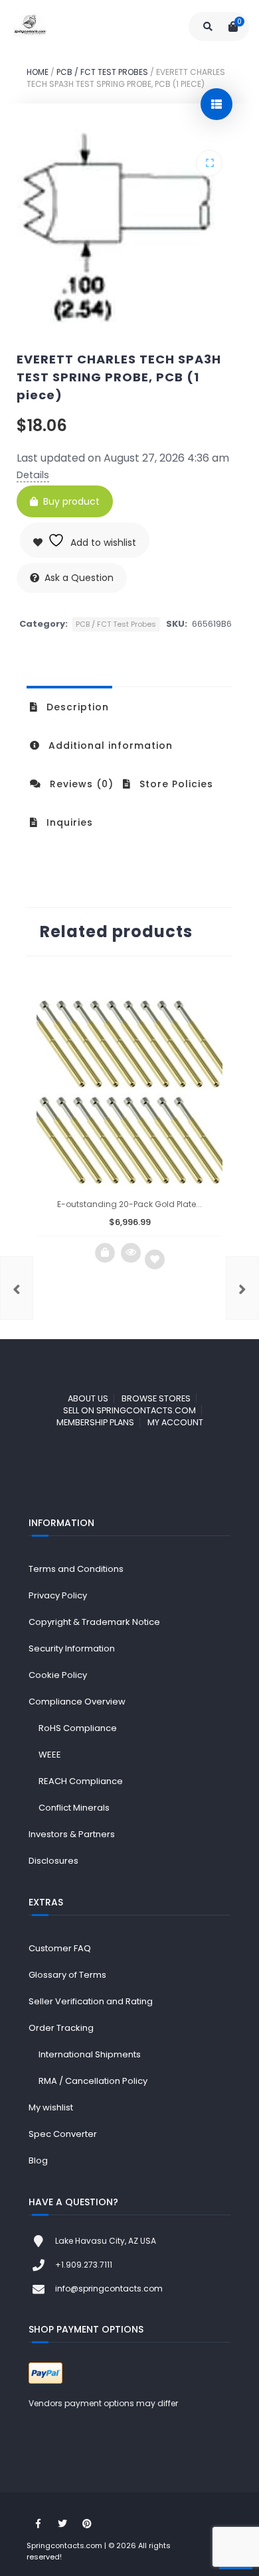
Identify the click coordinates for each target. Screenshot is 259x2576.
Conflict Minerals (74, 1808)
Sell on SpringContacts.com (129, 1410)
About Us (88, 1398)
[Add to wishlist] (155, 1259)
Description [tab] (76, 707)
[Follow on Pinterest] (87, 2524)
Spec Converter (63, 2134)
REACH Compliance (81, 1781)
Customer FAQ (60, 1948)
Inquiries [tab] (68, 822)
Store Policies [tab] (175, 784)
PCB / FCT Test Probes (102, 72)
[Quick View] (131, 1253)
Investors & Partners (72, 1834)
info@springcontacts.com (109, 2288)
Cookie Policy (58, 1675)
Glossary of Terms (67, 1975)
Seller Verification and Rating (91, 2001)
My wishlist (51, 2107)
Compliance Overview (77, 1702)
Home (38, 72)
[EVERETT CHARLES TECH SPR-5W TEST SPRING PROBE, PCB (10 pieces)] (17, 1288)
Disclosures (53, 1861)
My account (175, 1422)
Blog (38, 2160)
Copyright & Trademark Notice (94, 1622)
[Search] (208, 27)
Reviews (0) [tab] (80, 784)
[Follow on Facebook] (38, 2524)
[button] (209, 163)
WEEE (50, 1755)
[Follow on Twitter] (62, 2524)
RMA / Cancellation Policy (93, 2081)
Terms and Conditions (76, 1569)
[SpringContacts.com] (30, 27)
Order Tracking (61, 2028)
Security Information (72, 1648)
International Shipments (90, 2054)
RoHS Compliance (78, 1728)
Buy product (71, 501)
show (216, 104)
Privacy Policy (58, 1595)
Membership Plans (95, 1422)
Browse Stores (156, 1398)
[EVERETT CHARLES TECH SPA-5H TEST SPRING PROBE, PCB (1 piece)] (242, 1288)
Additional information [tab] (109, 745)
